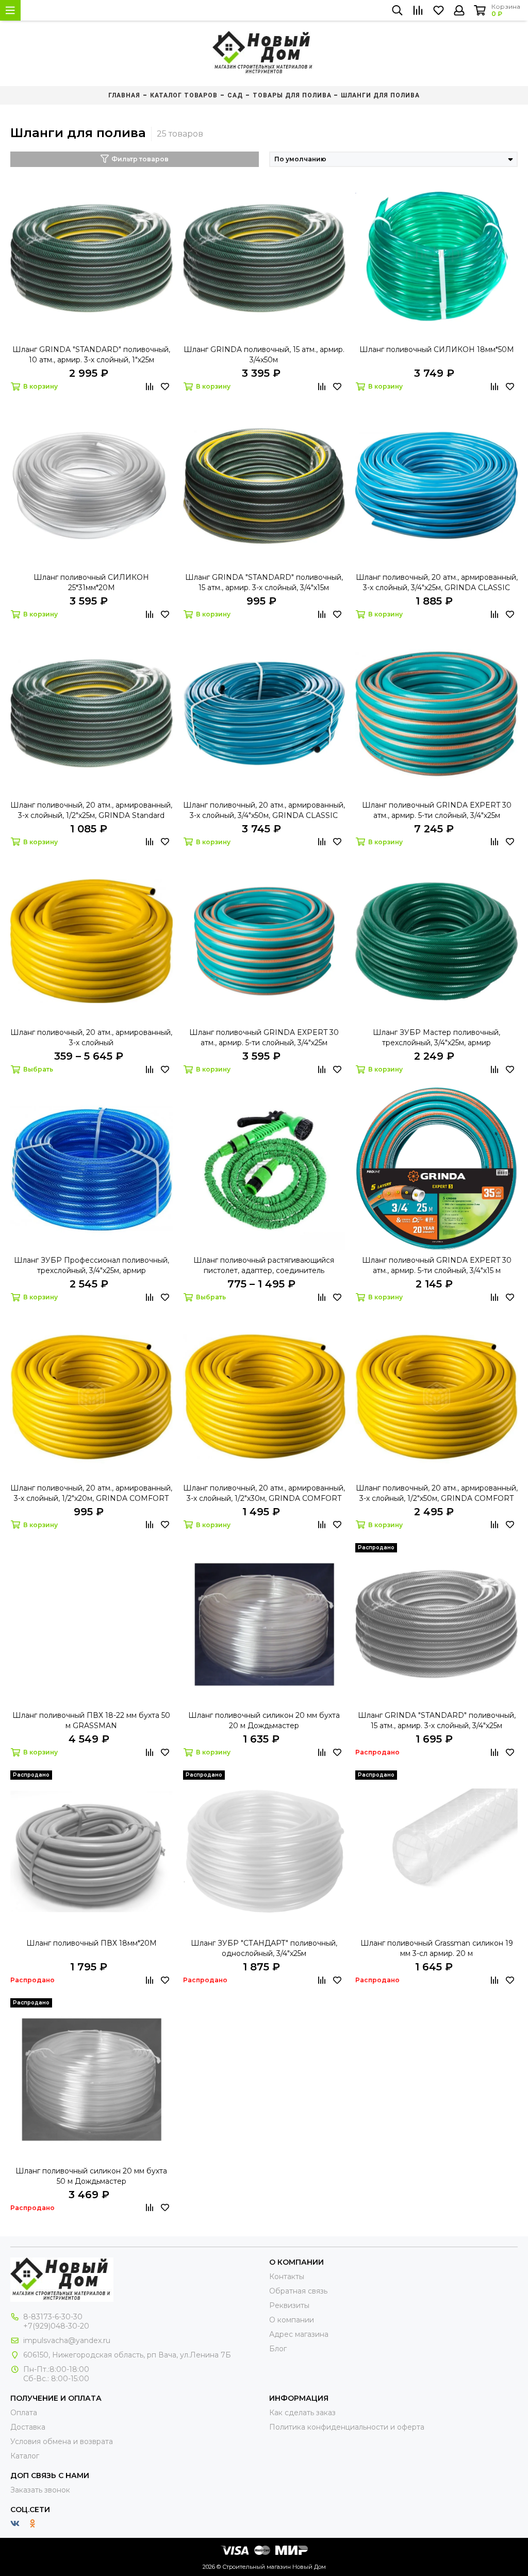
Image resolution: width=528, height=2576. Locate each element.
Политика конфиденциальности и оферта (347, 2427)
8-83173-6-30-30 (53, 2317)
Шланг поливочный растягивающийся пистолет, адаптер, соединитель (264, 1265)
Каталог (25, 2456)
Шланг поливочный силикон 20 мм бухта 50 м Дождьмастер (91, 2176)
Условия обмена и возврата (62, 2441)
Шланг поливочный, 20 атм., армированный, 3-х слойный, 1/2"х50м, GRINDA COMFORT (437, 1493)
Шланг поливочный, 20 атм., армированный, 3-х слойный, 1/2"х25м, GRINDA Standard (91, 810)
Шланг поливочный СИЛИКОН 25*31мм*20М (91, 582)
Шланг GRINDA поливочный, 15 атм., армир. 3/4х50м (264, 355)
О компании (292, 2320)
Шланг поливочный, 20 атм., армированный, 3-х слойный (91, 1038)
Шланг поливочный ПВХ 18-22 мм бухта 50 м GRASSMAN (91, 1720)
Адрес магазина (299, 2334)
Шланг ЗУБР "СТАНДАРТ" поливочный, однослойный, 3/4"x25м (264, 1948)
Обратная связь (298, 2291)
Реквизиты (289, 2305)
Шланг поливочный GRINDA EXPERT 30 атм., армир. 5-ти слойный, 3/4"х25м (437, 810)
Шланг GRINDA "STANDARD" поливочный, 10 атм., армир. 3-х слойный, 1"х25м (91, 355)
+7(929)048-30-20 (56, 2326)
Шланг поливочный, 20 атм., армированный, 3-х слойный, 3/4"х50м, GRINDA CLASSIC (264, 810)
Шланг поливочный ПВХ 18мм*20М (92, 1943)
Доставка (28, 2427)
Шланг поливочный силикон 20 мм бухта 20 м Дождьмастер (264, 1720)
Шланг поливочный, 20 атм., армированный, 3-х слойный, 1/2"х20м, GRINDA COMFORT (91, 1493)
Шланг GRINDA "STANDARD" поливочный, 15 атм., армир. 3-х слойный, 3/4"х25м (437, 1720)
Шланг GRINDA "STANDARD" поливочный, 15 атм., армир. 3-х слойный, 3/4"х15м (264, 582)
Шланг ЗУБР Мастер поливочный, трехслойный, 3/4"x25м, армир (436, 1038)
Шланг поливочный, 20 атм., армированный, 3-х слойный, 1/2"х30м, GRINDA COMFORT (264, 1493)
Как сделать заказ (302, 2413)
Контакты (287, 2277)
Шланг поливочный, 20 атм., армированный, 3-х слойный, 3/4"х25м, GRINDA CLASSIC (437, 582)
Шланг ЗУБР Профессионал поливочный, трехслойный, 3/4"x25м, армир (92, 1265)
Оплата (24, 2413)
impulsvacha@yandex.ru (67, 2340)
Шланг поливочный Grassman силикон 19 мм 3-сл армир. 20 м (437, 1948)
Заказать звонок (40, 2490)
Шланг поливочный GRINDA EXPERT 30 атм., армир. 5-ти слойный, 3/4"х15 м (437, 1265)
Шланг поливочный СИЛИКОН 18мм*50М (437, 349)
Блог (278, 2349)
